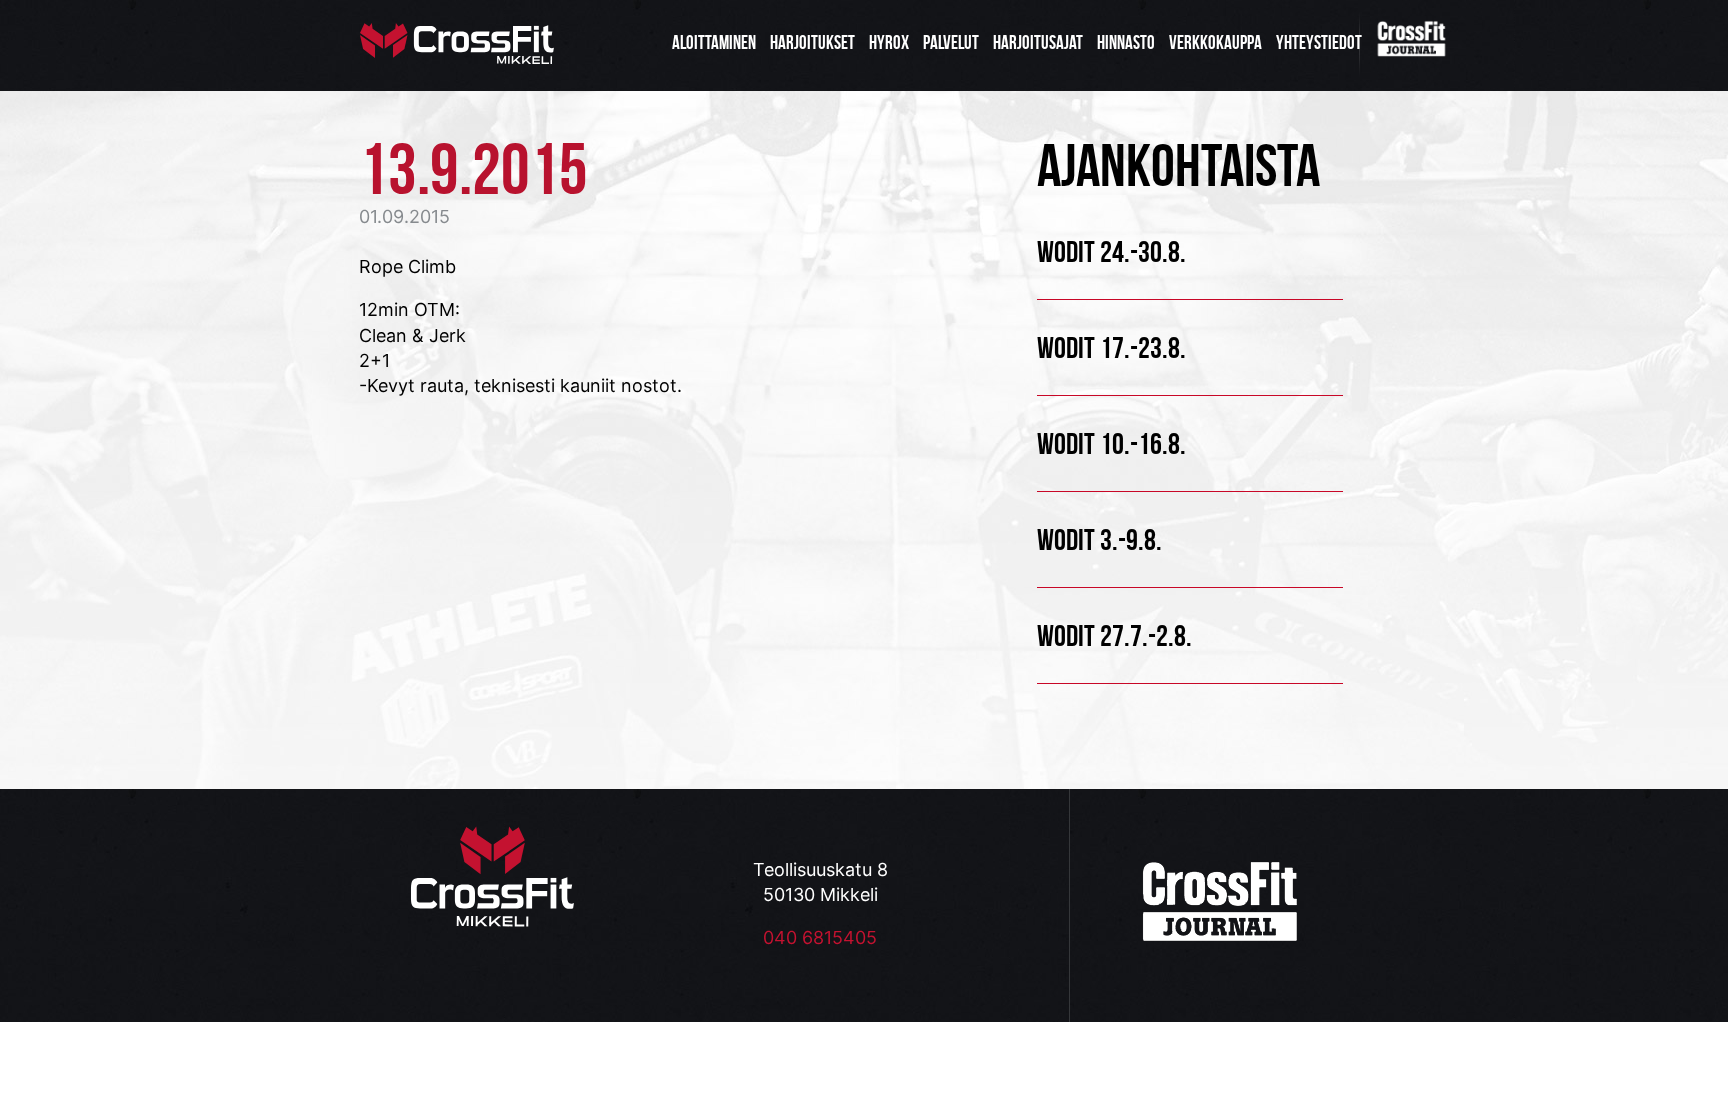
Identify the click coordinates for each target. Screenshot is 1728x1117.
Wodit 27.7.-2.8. (1114, 635)
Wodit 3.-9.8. (1099, 539)
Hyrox (889, 42)
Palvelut (951, 42)
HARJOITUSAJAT (1038, 42)
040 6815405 (820, 937)
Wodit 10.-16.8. (1111, 443)
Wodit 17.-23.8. (1111, 347)
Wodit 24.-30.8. (1111, 251)
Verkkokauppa (1215, 42)
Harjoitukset (812, 42)
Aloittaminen (714, 42)
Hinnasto (1126, 42)
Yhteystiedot (1319, 42)
